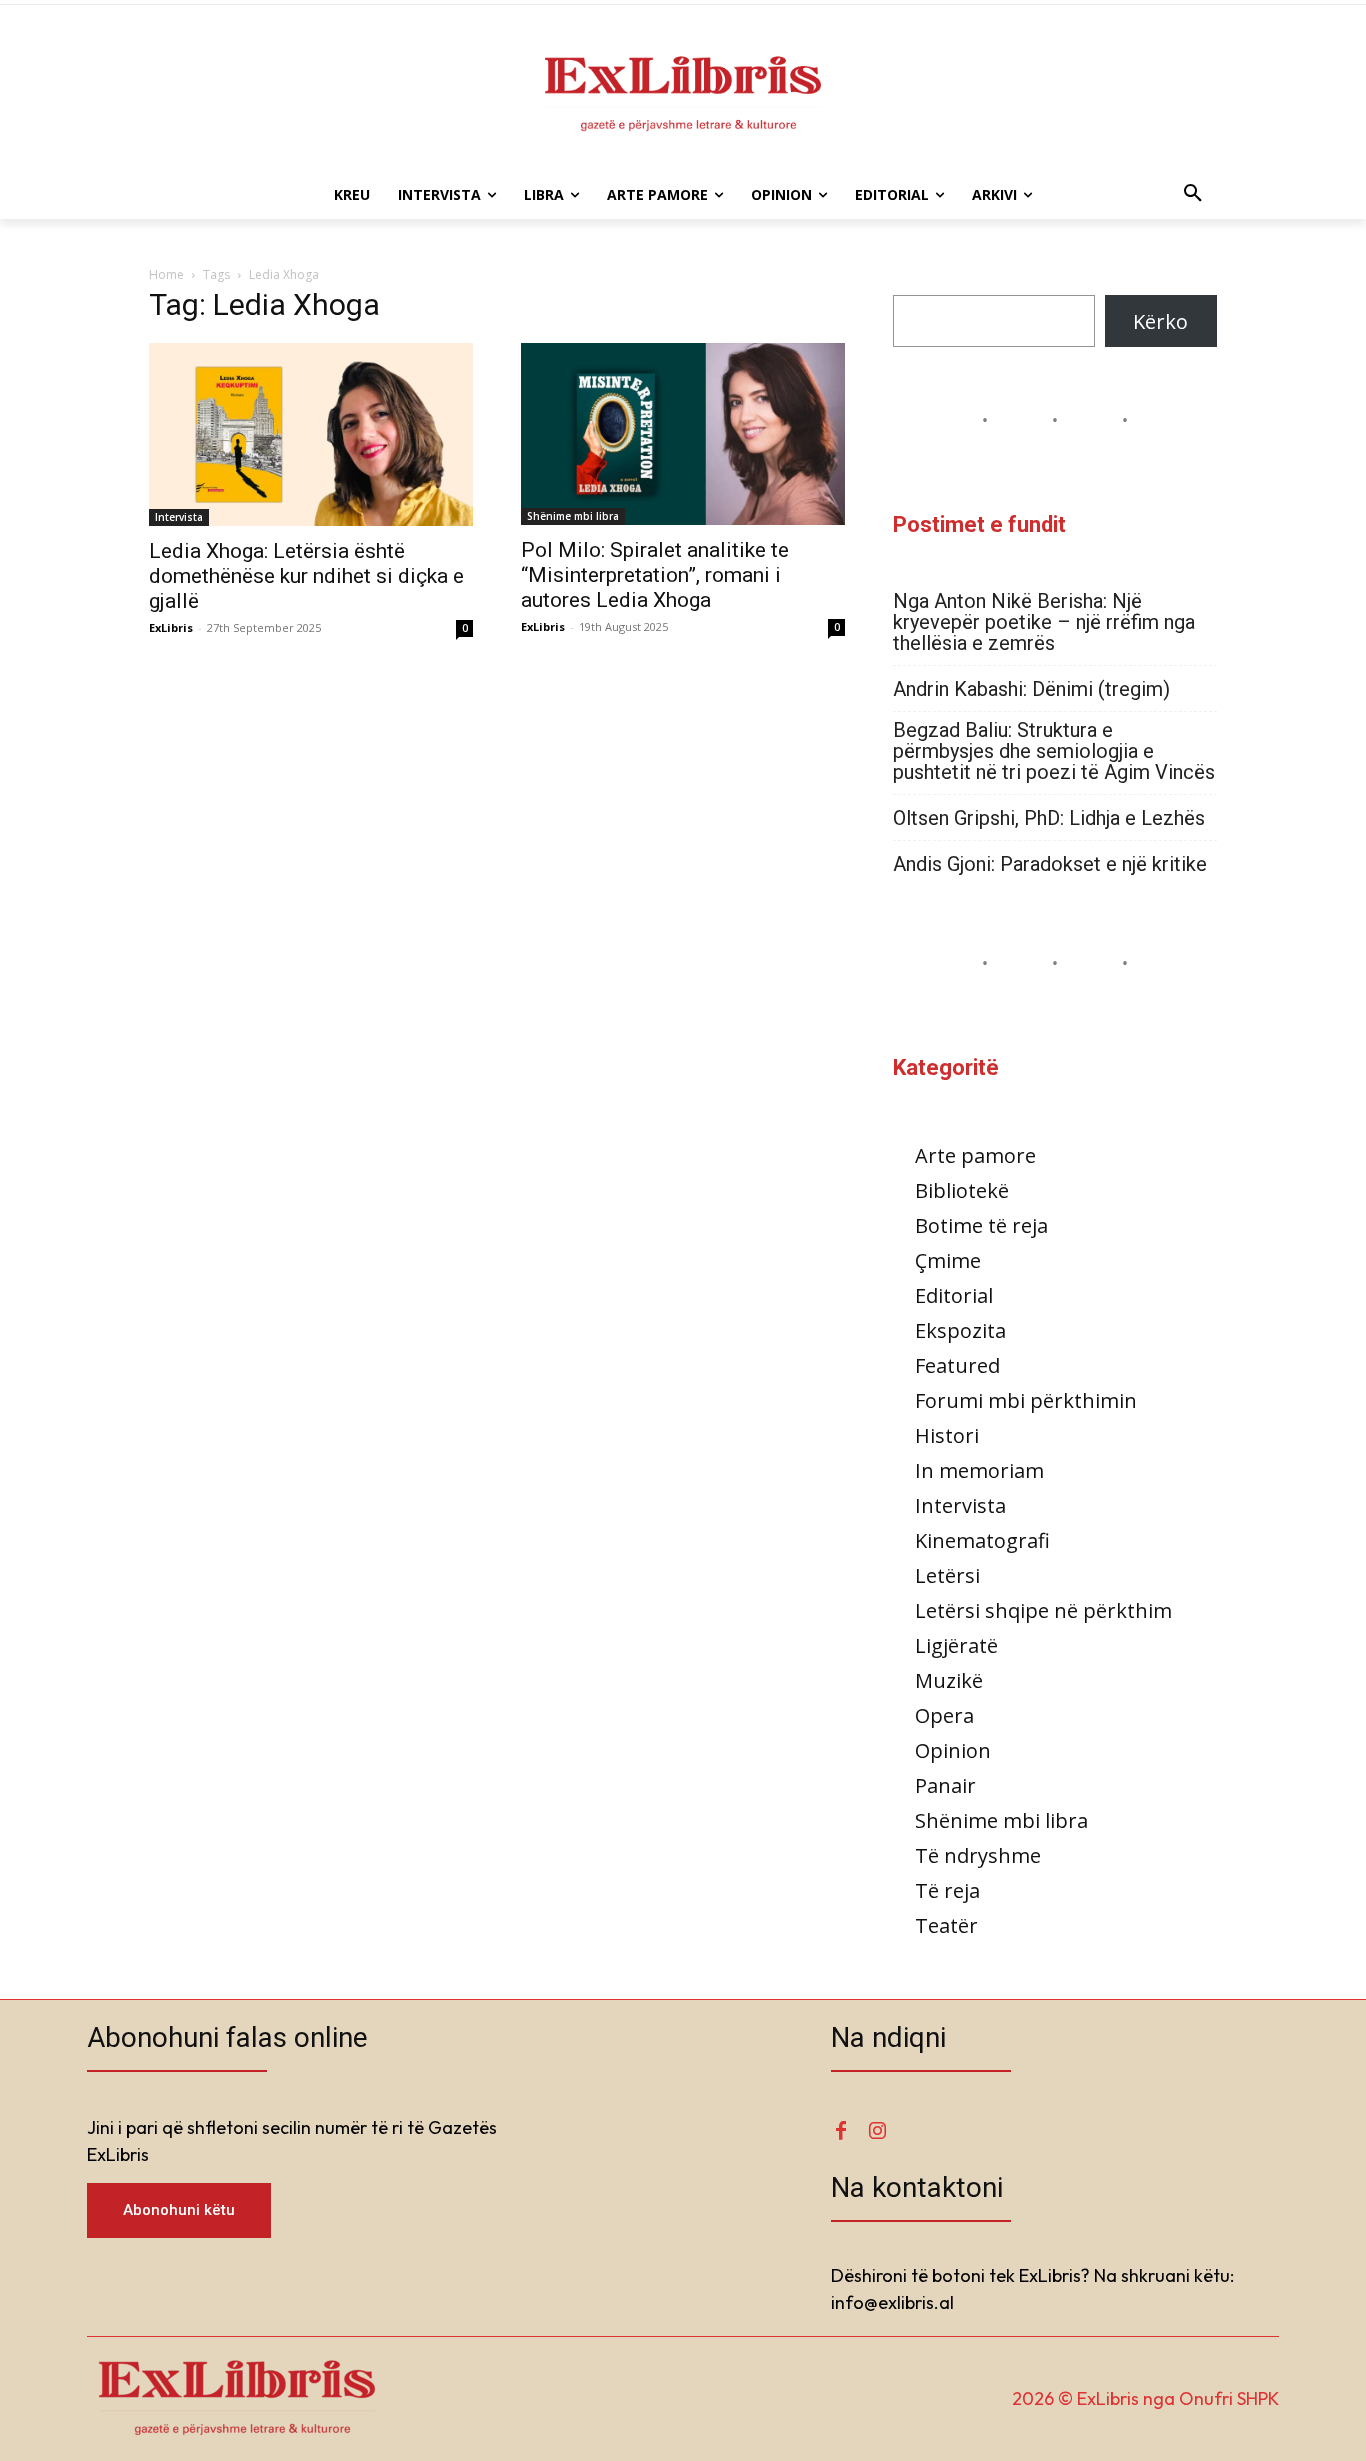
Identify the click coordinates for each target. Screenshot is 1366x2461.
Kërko (1160, 321)
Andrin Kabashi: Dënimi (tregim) (1031, 689)
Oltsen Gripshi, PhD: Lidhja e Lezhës (1049, 818)
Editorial (954, 1295)
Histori (947, 1435)
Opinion (953, 1750)
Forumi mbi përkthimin (1026, 1400)
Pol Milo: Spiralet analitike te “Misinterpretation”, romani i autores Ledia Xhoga (655, 575)
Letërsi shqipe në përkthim (1043, 1610)
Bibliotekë (962, 1190)
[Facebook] (841, 2132)
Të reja (947, 1890)
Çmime (948, 1260)
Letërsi (947, 1575)
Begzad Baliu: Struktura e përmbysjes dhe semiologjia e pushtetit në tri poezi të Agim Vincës (1054, 751)
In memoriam (979, 1470)
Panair (945, 1785)
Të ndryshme (978, 1855)
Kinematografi (982, 1540)
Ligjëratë (956, 1645)
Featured (957, 1365)
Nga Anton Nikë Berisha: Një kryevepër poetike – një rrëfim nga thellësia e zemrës (1044, 622)
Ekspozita (960, 1330)
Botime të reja (981, 1225)
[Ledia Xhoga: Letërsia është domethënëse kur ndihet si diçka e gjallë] (311, 434)
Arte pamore (975, 1155)
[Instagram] (877, 2132)
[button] (1193, 195)
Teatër (946, 1925)
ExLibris (171, 627)
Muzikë (949, 1680)
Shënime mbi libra (573, 516)
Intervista (179, 517)
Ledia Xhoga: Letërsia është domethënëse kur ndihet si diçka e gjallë (306, 576)
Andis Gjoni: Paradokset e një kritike (1050, 864)
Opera (944, 1715)
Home (166, 274)
